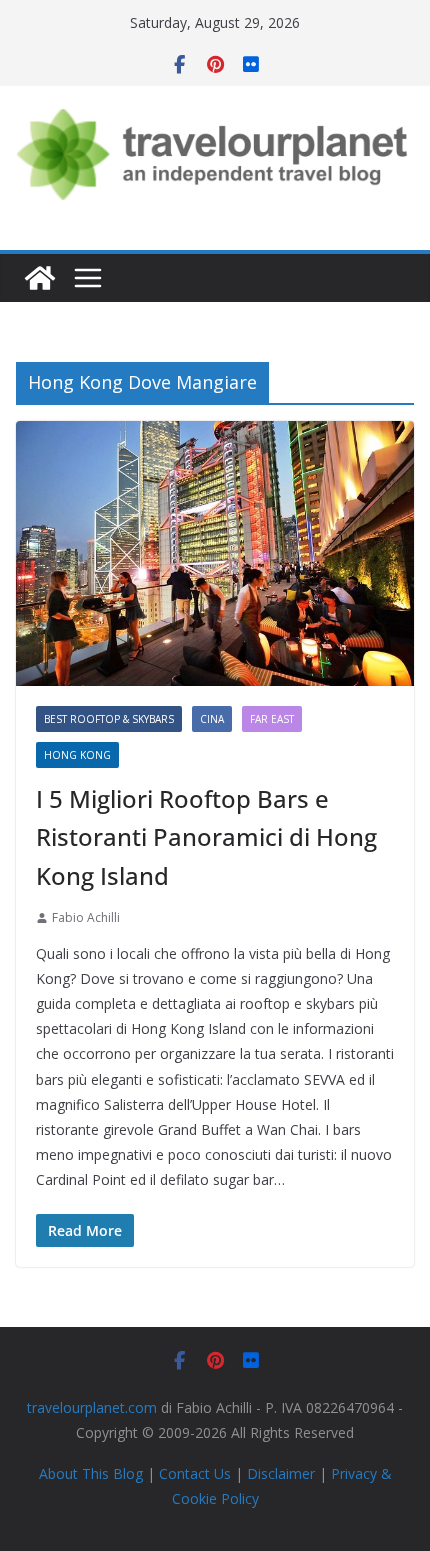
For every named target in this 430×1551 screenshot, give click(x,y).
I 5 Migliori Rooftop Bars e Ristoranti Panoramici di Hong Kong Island (206, 837)
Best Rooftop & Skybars (109, 719)
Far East (272, 719)
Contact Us (195, 1473)
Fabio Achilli (86, 917)
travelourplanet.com (92, 1407)
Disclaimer (281, 1473)
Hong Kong (77, 755)
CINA (212, 719)
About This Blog (91, 1473)
